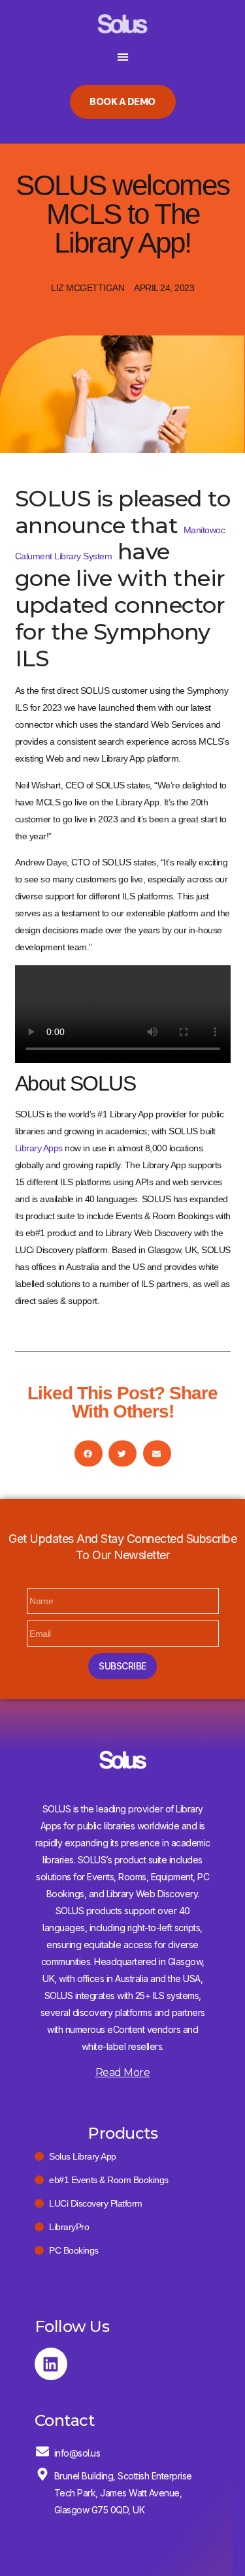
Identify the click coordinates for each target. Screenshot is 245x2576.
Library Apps (39, 1148)
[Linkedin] (51, 2364)
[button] (122, 56)
